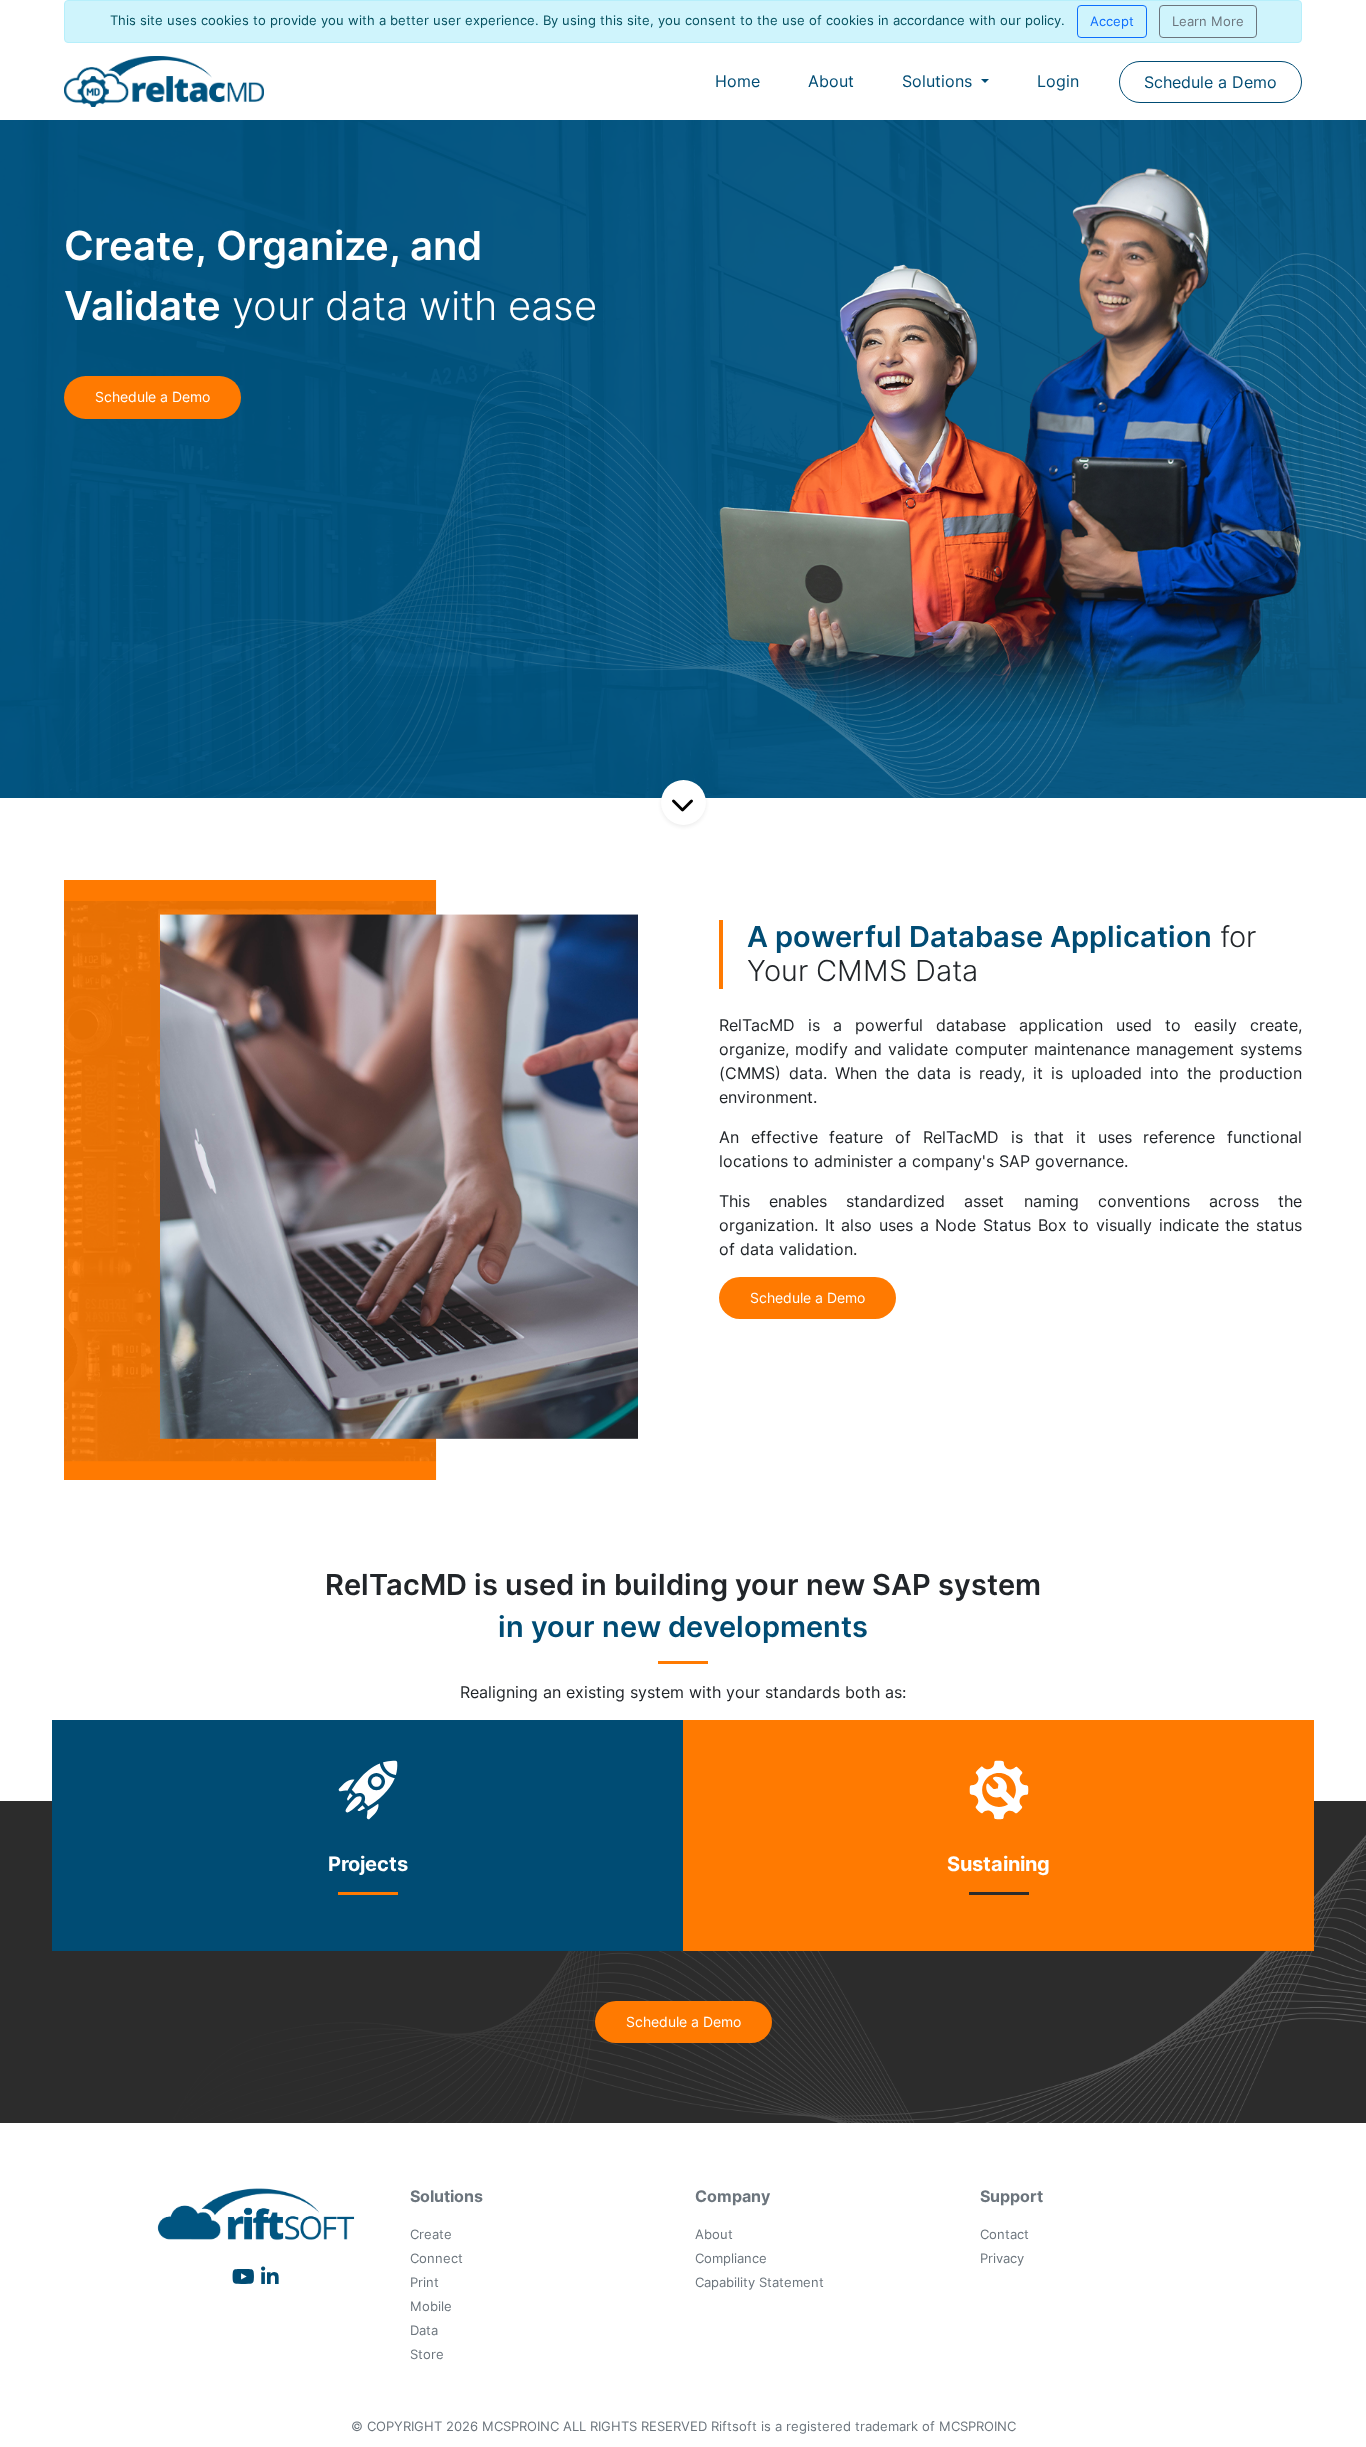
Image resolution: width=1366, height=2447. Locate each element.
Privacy (1002, 2258)
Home (737, 81)
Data (424, 2330)
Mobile (431, 2306)
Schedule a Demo (1210, 82)
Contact (1004, 2234)
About (831, 81)
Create (431, 2234)
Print (424, 2282)
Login (1058, 81)
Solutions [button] (939, 81)
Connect (436, 2258)
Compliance (731, 2258)
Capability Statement (759, 2282)
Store (427, 2354)
